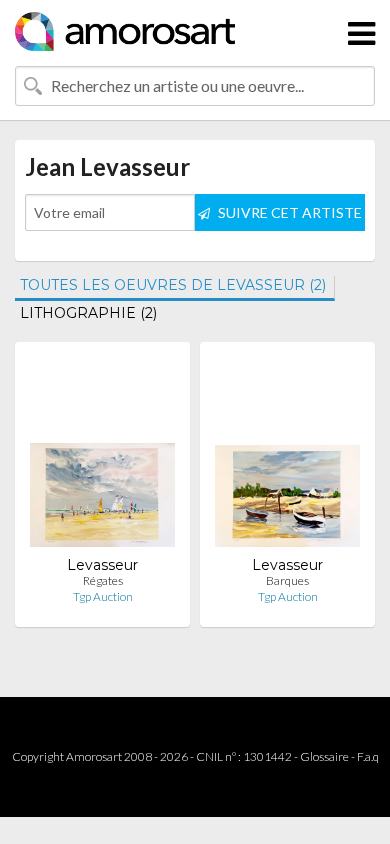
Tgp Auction (103, 596)
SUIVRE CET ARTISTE (288, 212)
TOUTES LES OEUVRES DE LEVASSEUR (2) (173, 285)
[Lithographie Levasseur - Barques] (287, 456)
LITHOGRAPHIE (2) (88, 313)
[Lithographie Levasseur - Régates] (102, 456)
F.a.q (368, 756)
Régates (103, 580)
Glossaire (324, 756)
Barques (287, 580)
